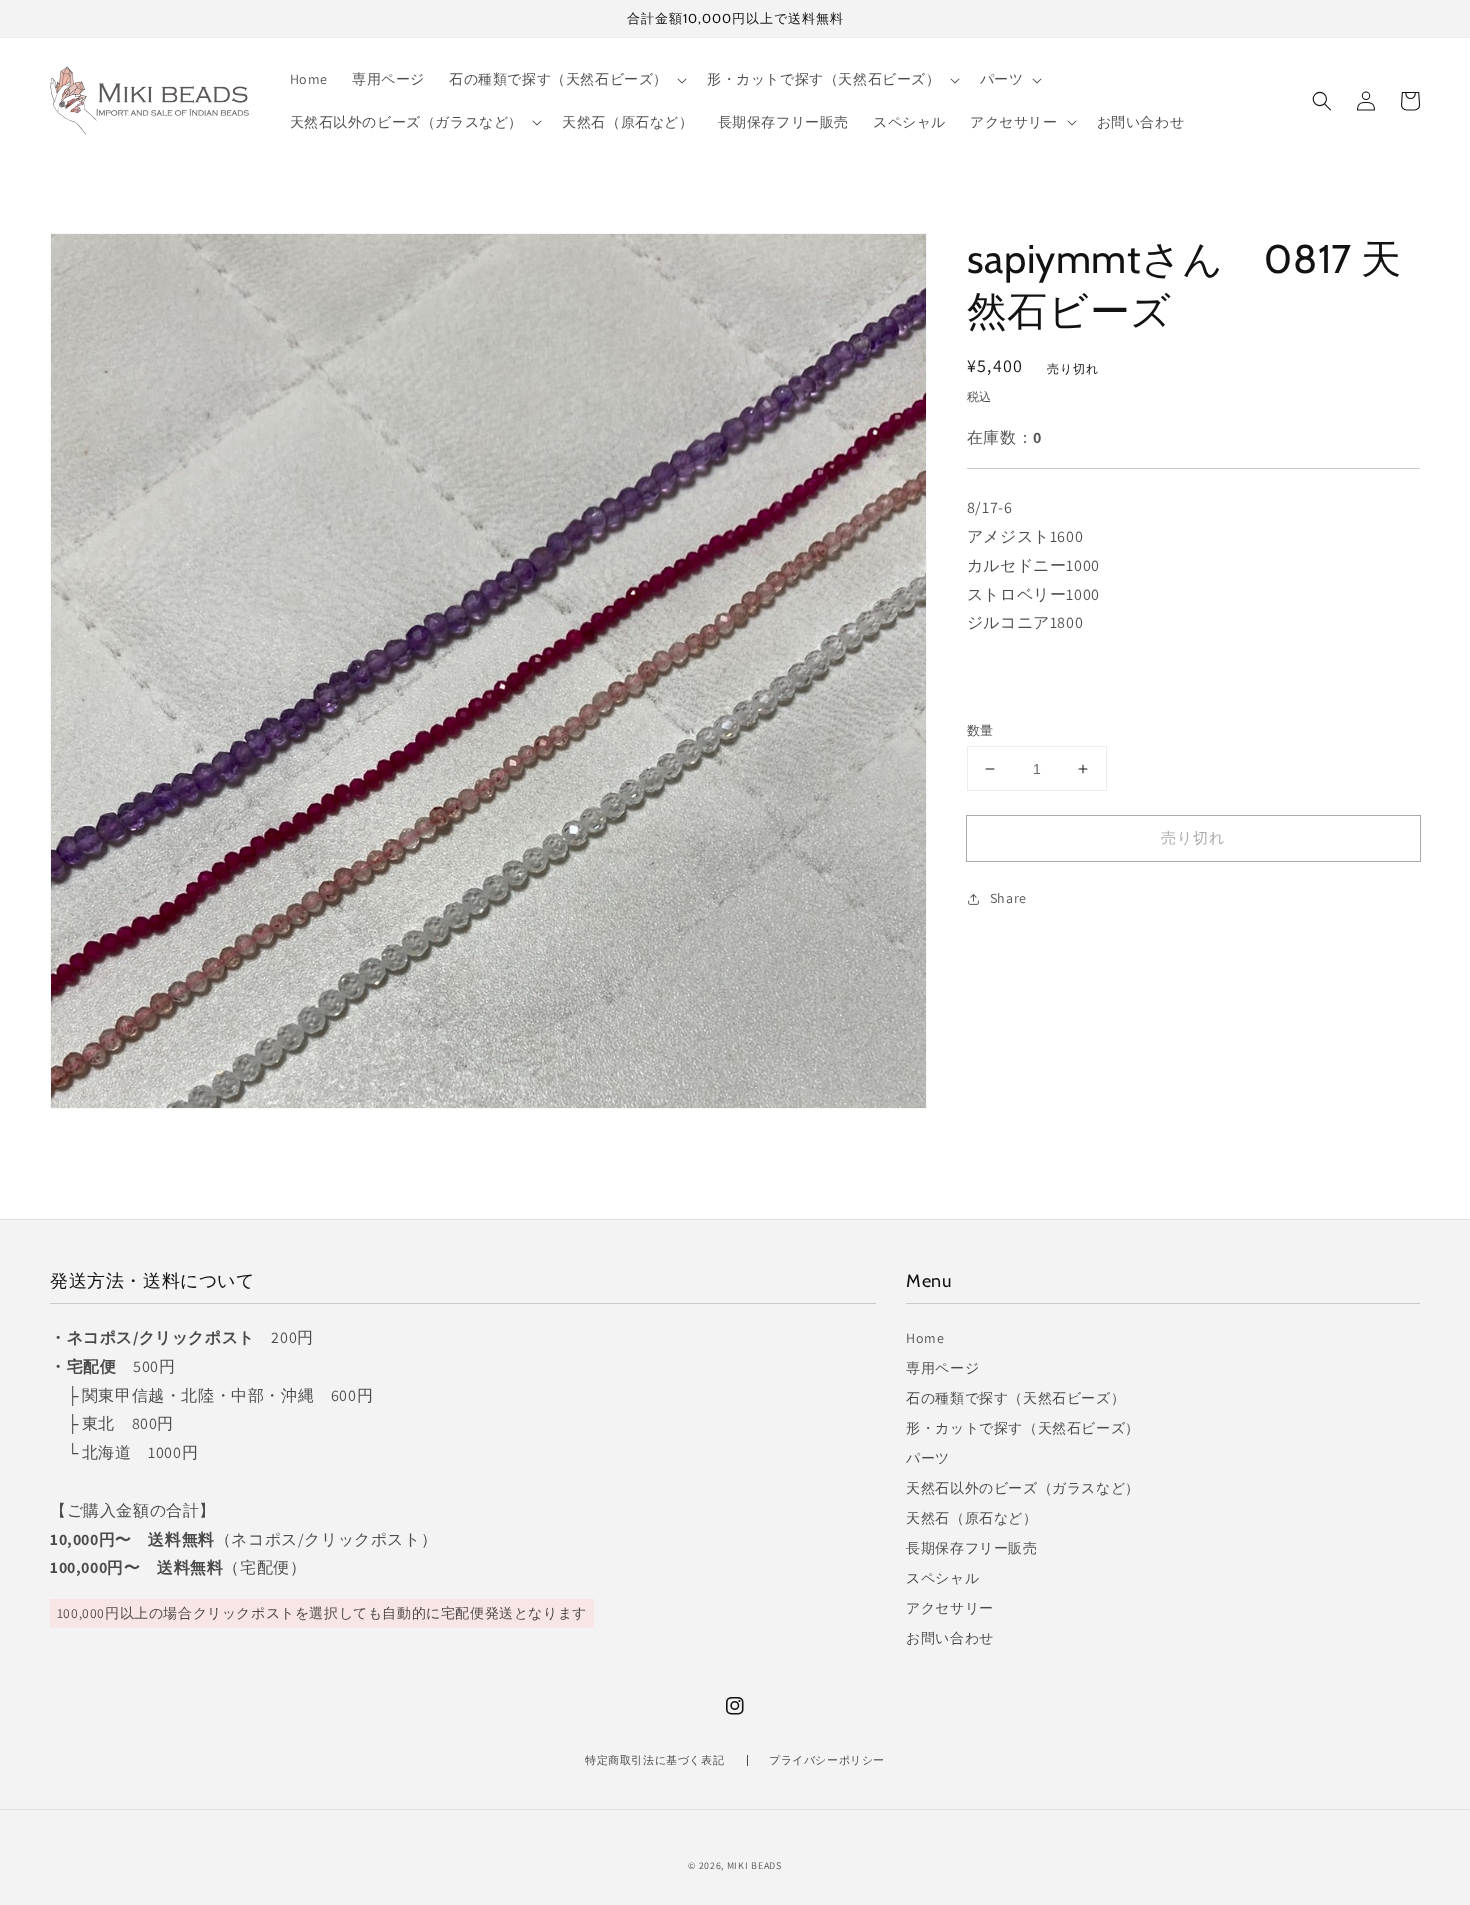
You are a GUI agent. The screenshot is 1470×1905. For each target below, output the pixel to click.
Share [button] (1008, 899)
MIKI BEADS (754, 1865)
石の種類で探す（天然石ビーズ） (1015, 1398)
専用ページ (942, 1368)
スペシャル (942, 1578)
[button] (1322, 101)
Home (925, 1338)
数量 (980, 730)
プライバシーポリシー (827, 1760)
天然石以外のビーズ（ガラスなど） (1023, 1488)
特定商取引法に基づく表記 (654, 1760)
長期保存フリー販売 (971, 1548)
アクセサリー (950, 1608)
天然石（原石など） (971, 1518)
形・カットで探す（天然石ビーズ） (1023, 1428)
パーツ (928, 1458)
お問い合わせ (950, 1638)
